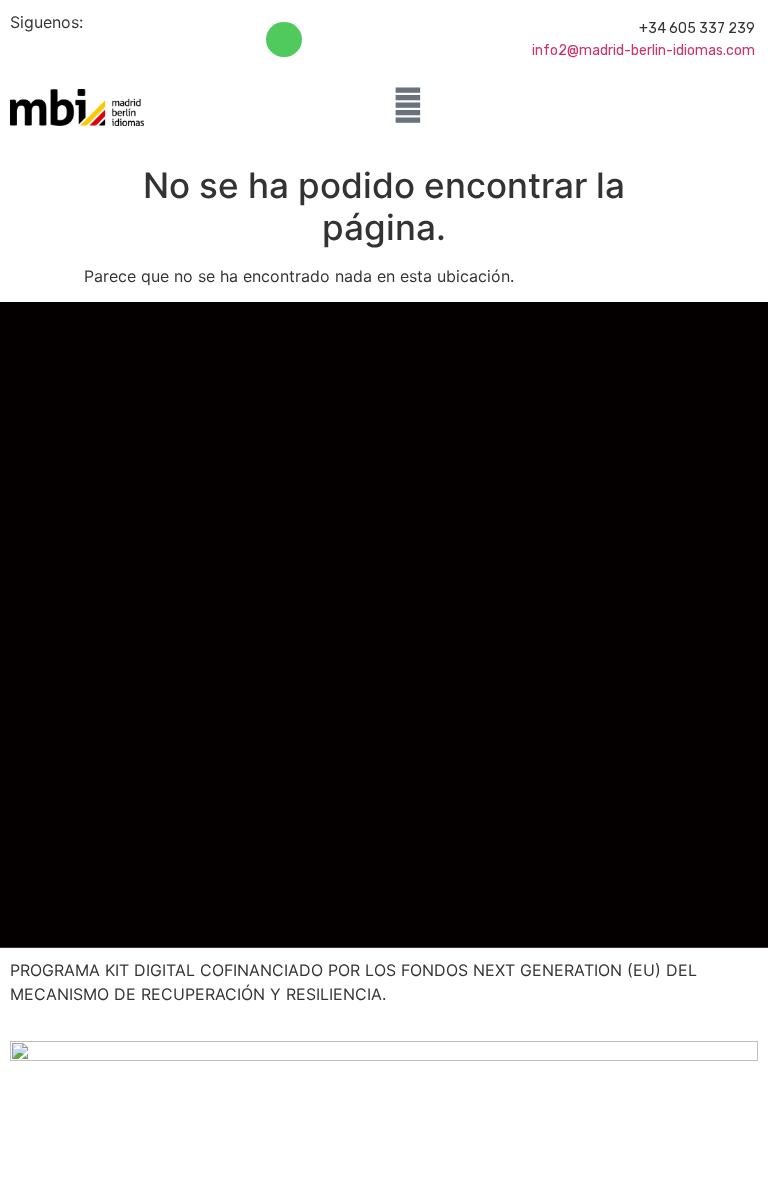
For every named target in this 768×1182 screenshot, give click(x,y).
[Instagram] (137, 51)
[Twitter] (86, 51)
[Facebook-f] (35, 51)
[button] (359, 107)
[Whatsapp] (283, 39)
